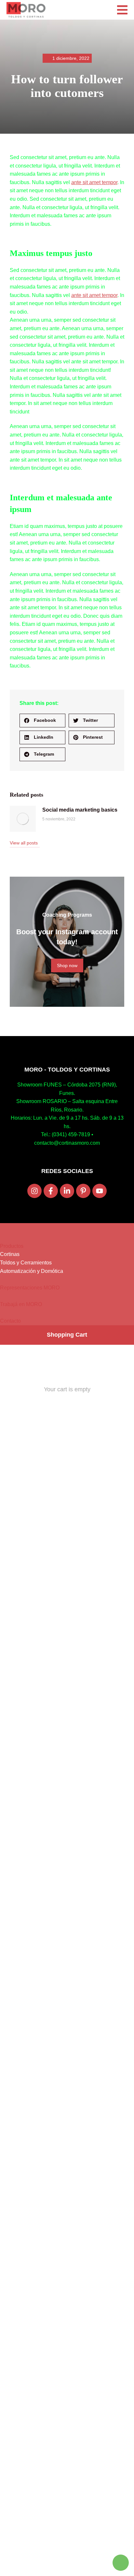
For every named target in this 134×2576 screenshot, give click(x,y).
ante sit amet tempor (94, 182)
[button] (42, 721)
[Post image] (23, 819)
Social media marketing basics (80, 810)
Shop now (67, 965)
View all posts (24, 843)
